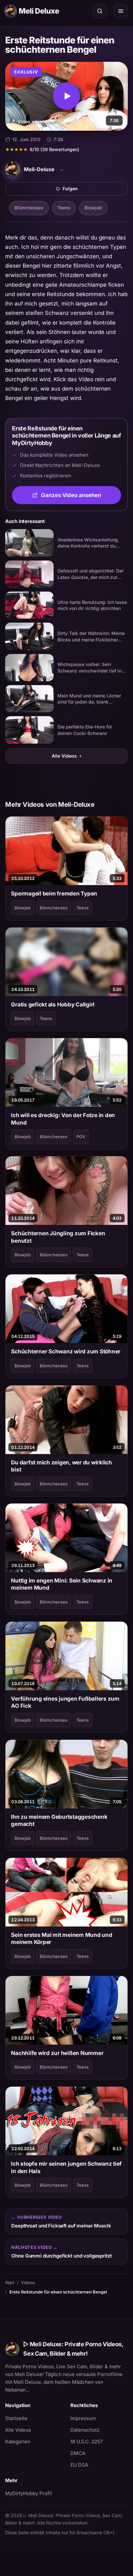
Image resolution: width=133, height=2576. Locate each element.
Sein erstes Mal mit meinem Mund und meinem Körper (61, 1938)
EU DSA (79, 2465)
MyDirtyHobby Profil (34, 2493)
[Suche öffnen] (100, 11)
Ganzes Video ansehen (81, 497)
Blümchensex (29, 208)
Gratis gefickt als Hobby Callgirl (53, 1005)
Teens (64, 208)
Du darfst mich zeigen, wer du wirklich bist (61, 1466)
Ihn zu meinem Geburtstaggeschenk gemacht (59, 1820)
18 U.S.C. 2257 (87, 2442)
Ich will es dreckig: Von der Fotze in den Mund (63, 1119)
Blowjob (93, 208)
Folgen (93, 190)
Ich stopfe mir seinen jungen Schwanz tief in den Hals (66, 2167)
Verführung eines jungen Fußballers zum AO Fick (65, 1702)
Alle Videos (66, 756)
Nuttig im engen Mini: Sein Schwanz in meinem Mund (62, 1584)
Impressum (83, 2418)
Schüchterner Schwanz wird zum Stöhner (66, 1351)
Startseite (16, 2418)
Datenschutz (85, 2430)
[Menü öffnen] (121, 11)
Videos (28, 2282)
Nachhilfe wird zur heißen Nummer (57, 2053)
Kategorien (18, 2442)
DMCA (78, 2453)
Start (10, 2282)
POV (81, 1137)
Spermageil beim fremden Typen (54, 894)
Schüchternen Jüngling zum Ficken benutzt (58, 1237)
